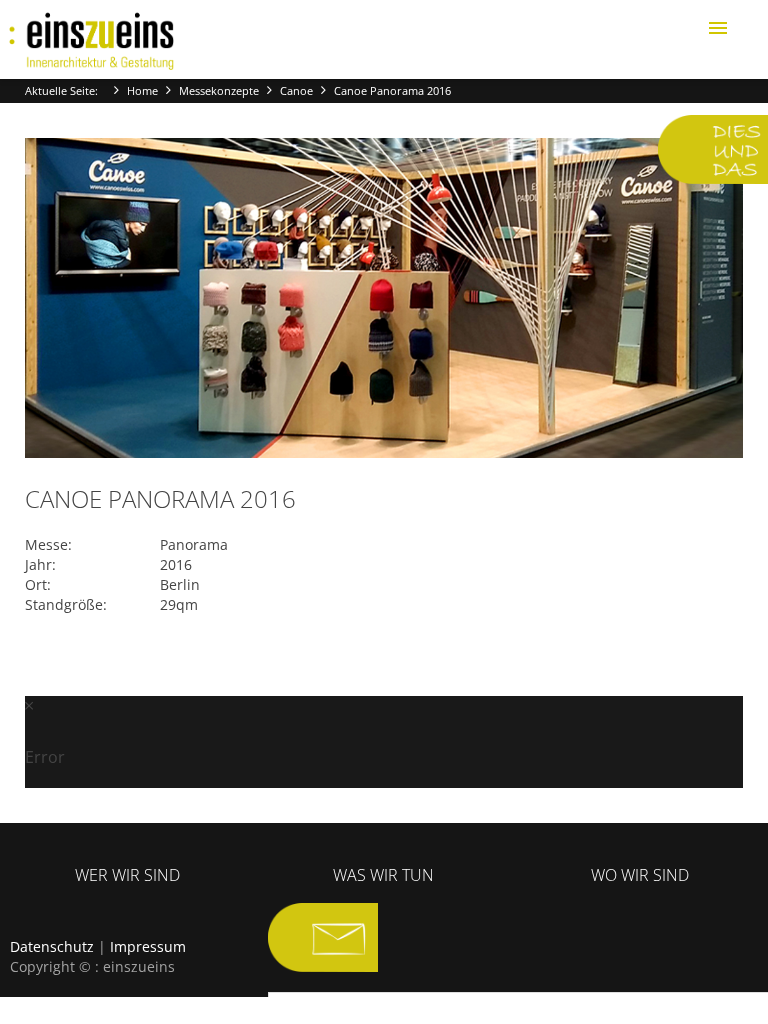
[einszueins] (92, 41)
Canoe (296, 90)
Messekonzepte (219, 90)
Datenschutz (52, 946)
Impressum (148, 946)
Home (142, 90)
